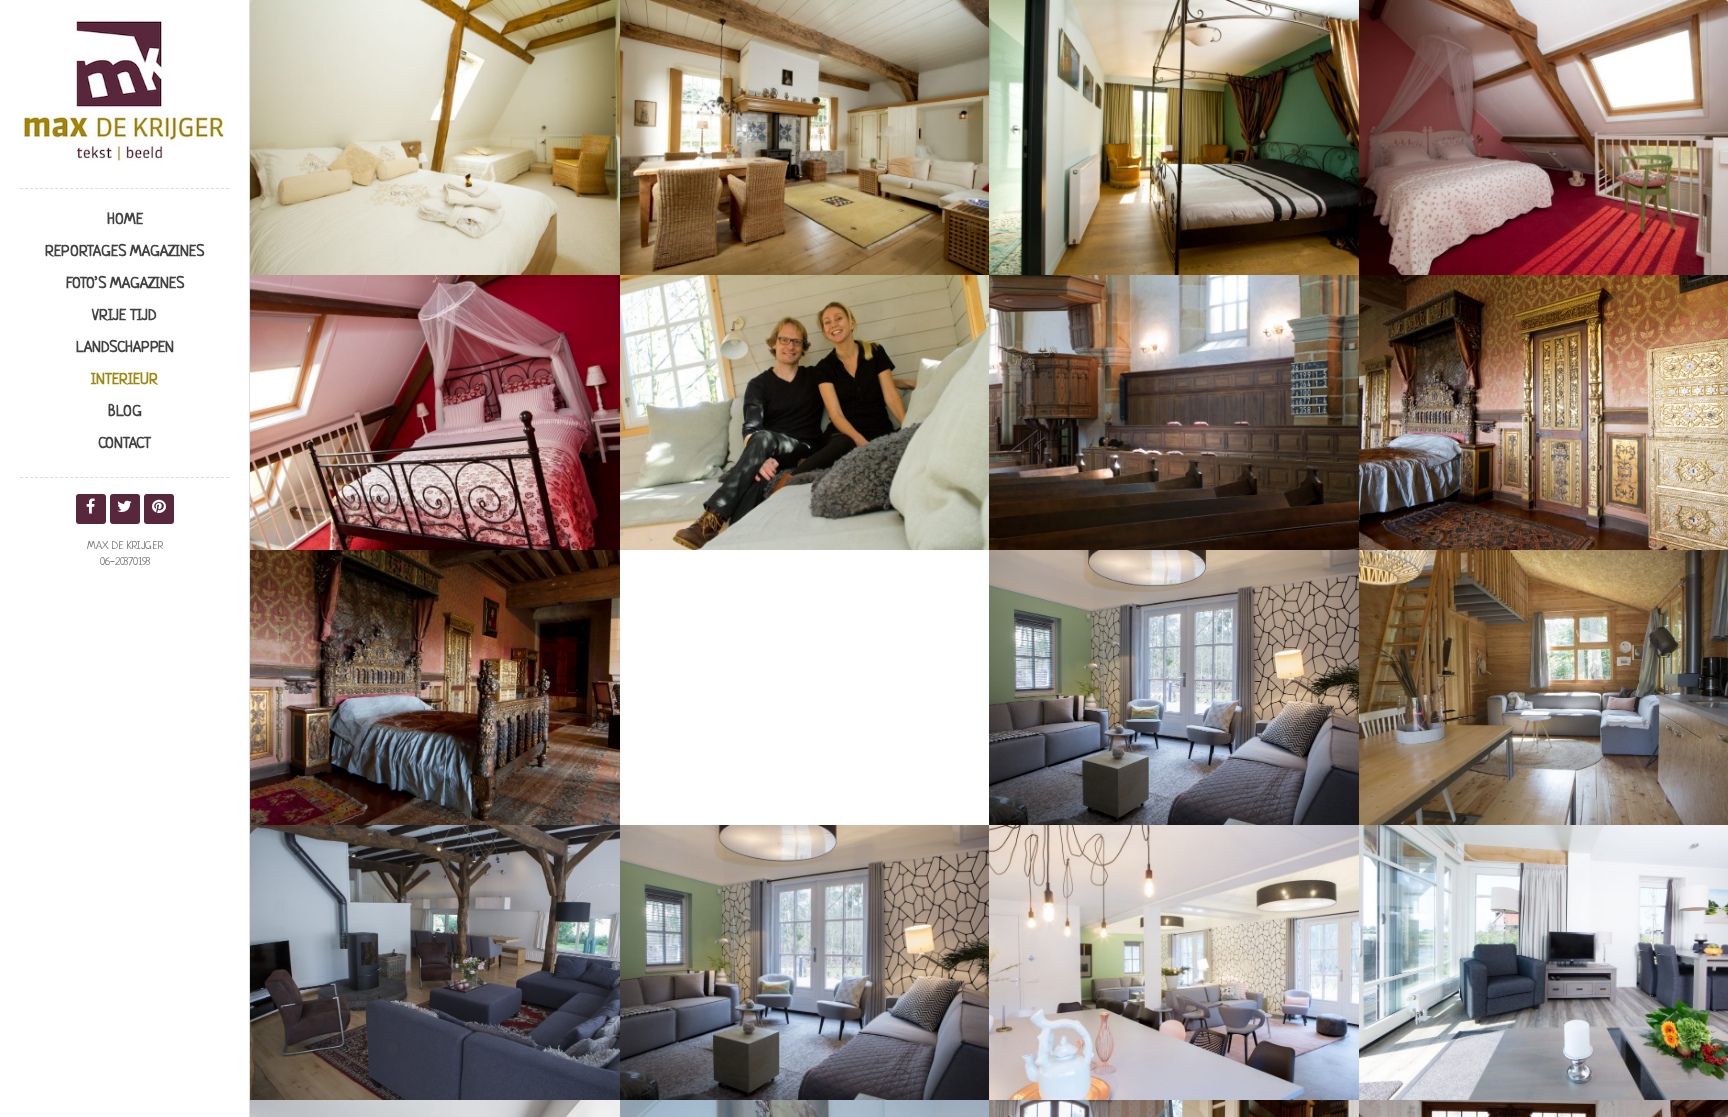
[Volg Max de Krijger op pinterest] (159, 509)
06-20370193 (125, 562)
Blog (125, 412)
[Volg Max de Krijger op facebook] (91, 509)
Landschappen (125, 348)
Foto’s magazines (125, 284)
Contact (124, 444)
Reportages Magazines (124, 252)
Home (125, 220)
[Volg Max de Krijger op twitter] (125, 509)
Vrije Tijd (124, 316)
